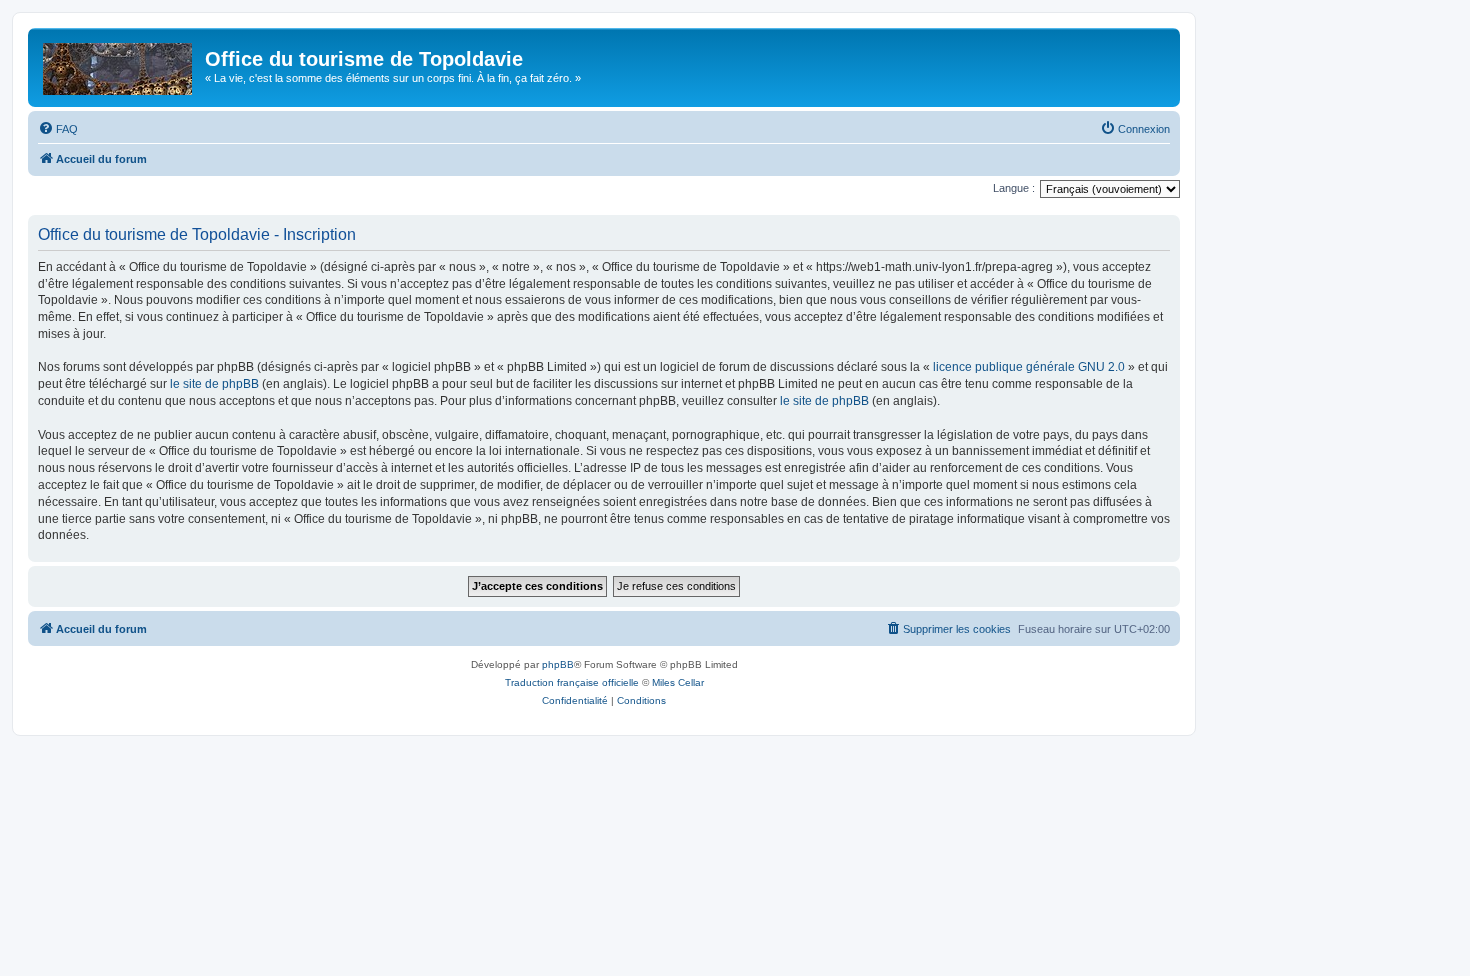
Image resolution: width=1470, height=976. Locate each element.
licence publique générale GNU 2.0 (1029, 367)
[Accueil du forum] (119, 65)
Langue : (1014, 188)
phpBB (558, 664)
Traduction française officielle (572, 682)
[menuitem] (58, 129)
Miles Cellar (678, 682)
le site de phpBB (214, 384)
